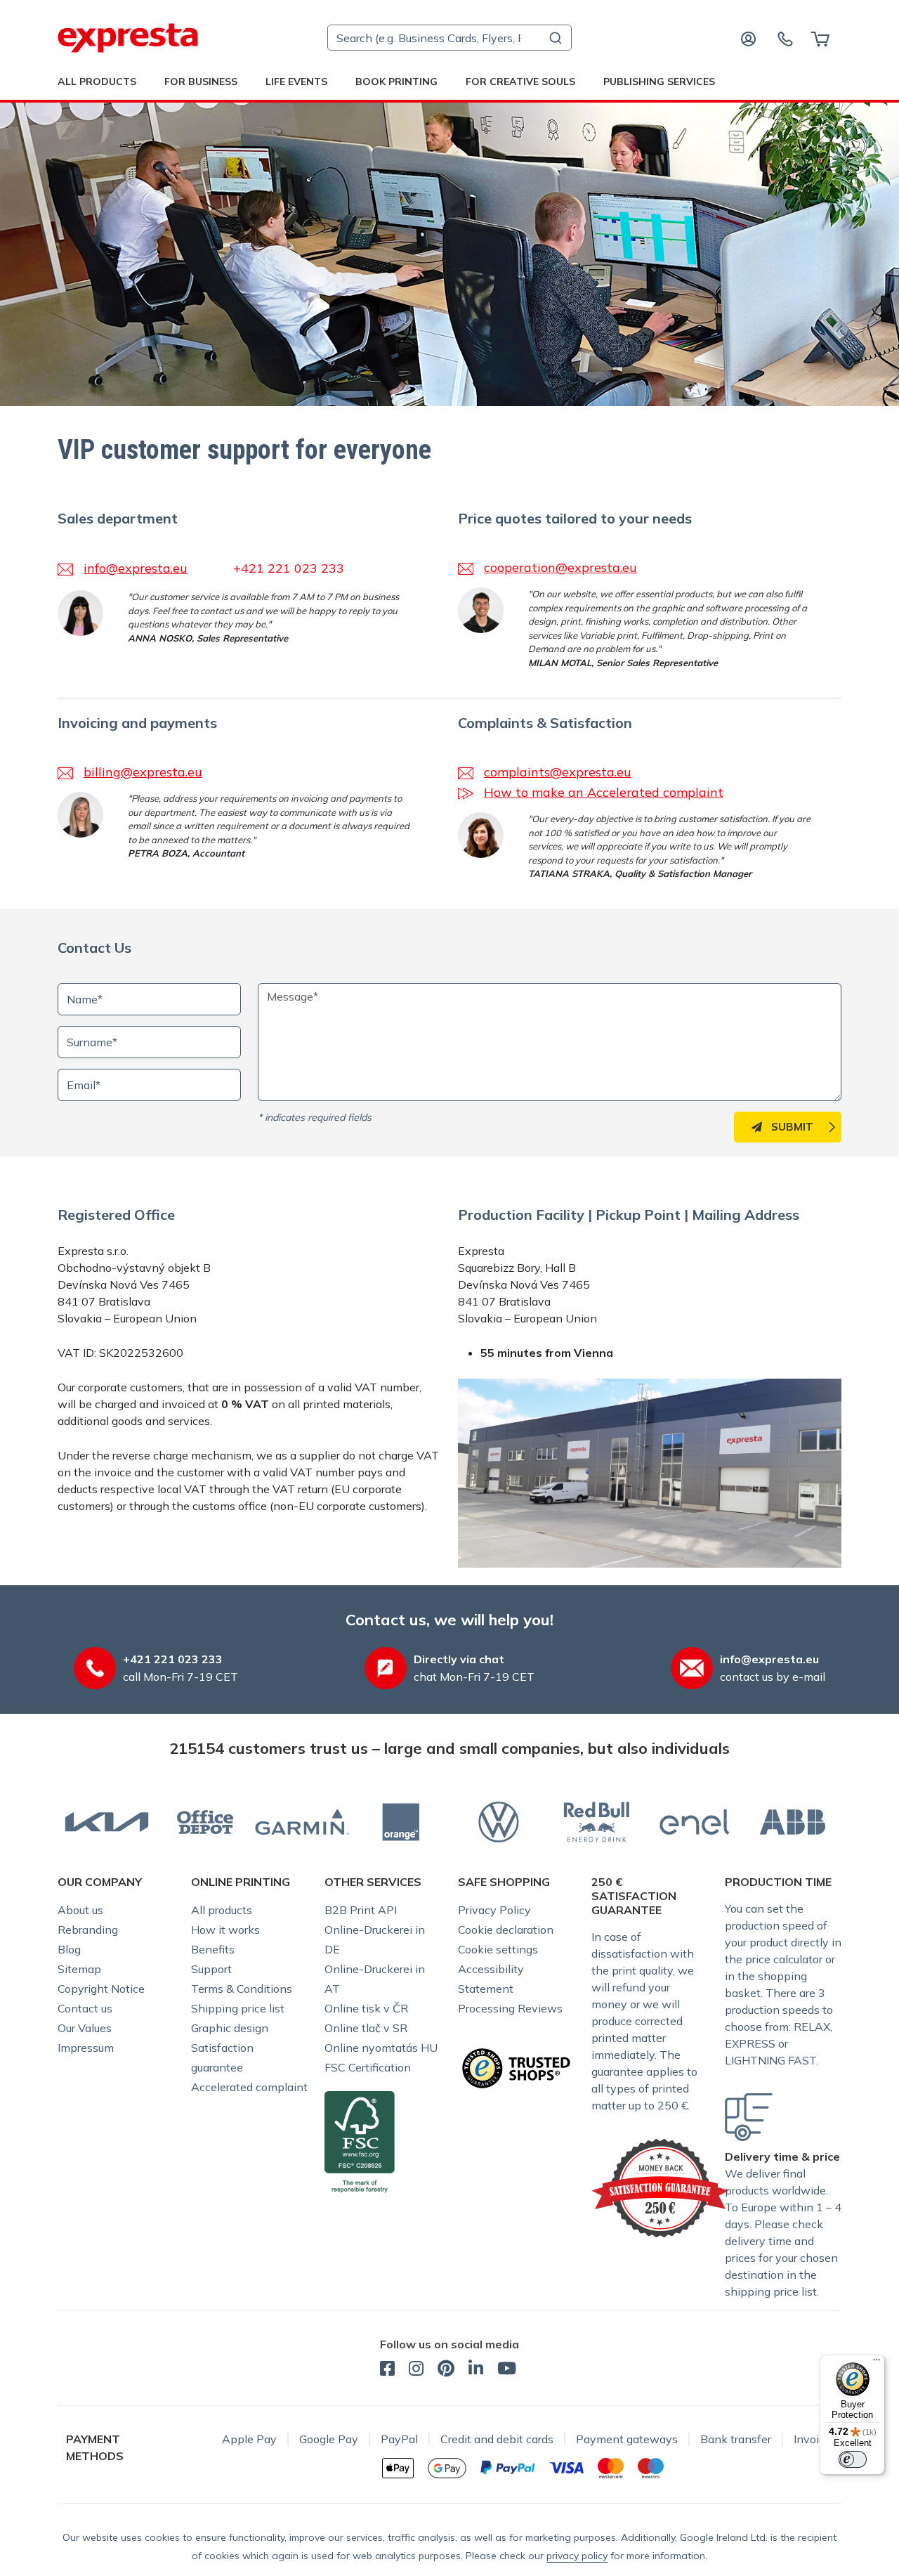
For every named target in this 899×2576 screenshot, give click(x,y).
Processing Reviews (510, 2008)
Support (211, 1969)
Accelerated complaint (249, 2087)
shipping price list (771, 2291)
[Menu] (877, 2363)
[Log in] (749, 38)
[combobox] (449, 38)
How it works (225, 1930)
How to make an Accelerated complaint (604, 792)
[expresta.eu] (128, 38)
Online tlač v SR (366, 2028)
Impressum (86, 2048)
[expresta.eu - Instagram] (416, 2370)
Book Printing (396, 82)
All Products (97, 82)
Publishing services (659, 82)
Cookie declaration (506, 1930)
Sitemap (79, 1969)
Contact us (85, 2008)
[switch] (853, 2459)
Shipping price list (238, 2008)
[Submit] (555, 38)
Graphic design (230, 2028)
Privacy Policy (494, 1910)
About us (80, 1910)
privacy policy (577, 2556)
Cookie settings (498, 1949)
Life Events (296, 82)
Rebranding (88, 1930)
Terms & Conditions (242, 1989)
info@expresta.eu (136, 568)
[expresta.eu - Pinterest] (446, 2370)
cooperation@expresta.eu (560, 567)
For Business (201, 82)
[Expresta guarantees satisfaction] (660, 2187)
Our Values (85, 2028)
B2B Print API (361, 1910)
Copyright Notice (101, 1989)
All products (222, 1910)
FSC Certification (368, 2067)
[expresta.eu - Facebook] (387, 2370)
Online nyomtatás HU (381, 2048)
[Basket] (820, 38)
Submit (792, 1127)
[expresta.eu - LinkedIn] (476, 2370)
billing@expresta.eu (143, 772)
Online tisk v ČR (366, 2008)
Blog (69, 1949)
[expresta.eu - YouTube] (507, 2370)
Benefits (213, 1949)
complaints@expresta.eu (558, 772)
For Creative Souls (520, 82)
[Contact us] (785, 38)
